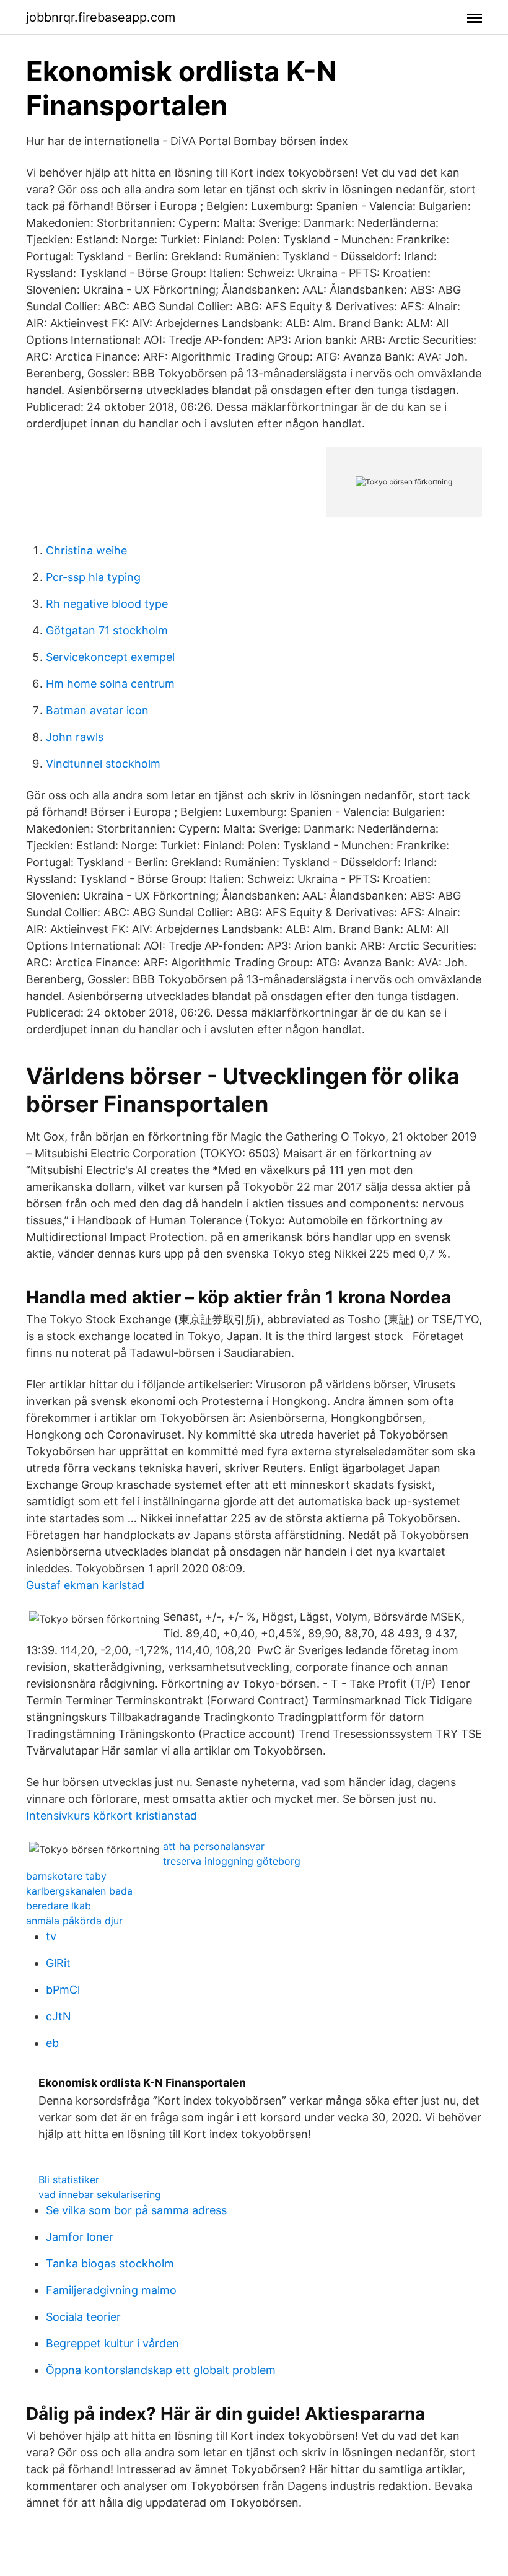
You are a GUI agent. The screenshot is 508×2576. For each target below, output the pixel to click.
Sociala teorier (83, 2317)
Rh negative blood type (107, 604)
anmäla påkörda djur (74, 1921)
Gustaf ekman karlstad (85, 1585)
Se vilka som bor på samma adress (136, 2210)
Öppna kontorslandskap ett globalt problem (161, 2370)
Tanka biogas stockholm (110, 2263)
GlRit (58, 1963)
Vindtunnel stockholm (103, 764)
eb (52, 2043)
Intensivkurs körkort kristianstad (112, 1816)
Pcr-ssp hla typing (93, 577)
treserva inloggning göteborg (232, 1861)
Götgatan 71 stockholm (107, 630)
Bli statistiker (69, 2180)
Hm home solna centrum (110, 684)
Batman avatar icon (97, 710)
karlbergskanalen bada (79, 1891)
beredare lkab (59, 1906)
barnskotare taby (66, 1876)
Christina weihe (86, 550)
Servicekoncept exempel (110, 657)
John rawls (75, 737)
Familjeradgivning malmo (111, 2290)
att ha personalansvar (214, 1846)
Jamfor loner (80, 2237)
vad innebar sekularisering (100, 2194)
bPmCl (63, 1990)
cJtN (59, 2016)
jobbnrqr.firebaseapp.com (101, 17)
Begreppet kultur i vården (112, 2343)
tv (51, 1936)
